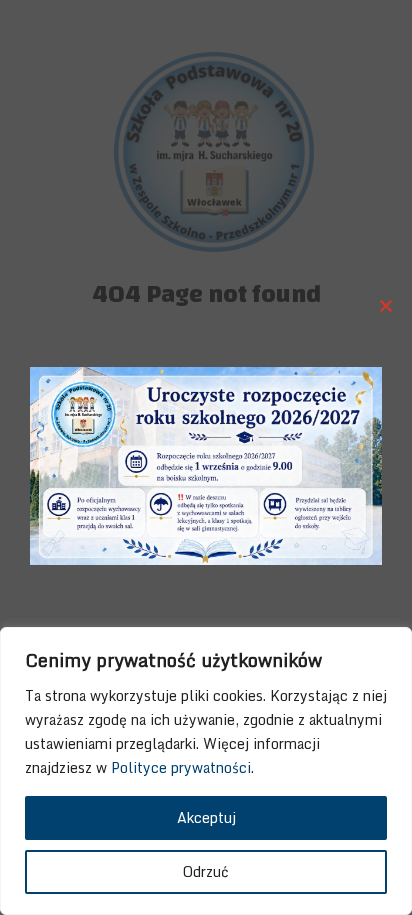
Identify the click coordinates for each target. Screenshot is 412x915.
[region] (206, 771)
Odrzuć (206, 871)
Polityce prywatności (181, 767)
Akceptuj (206, 817)
